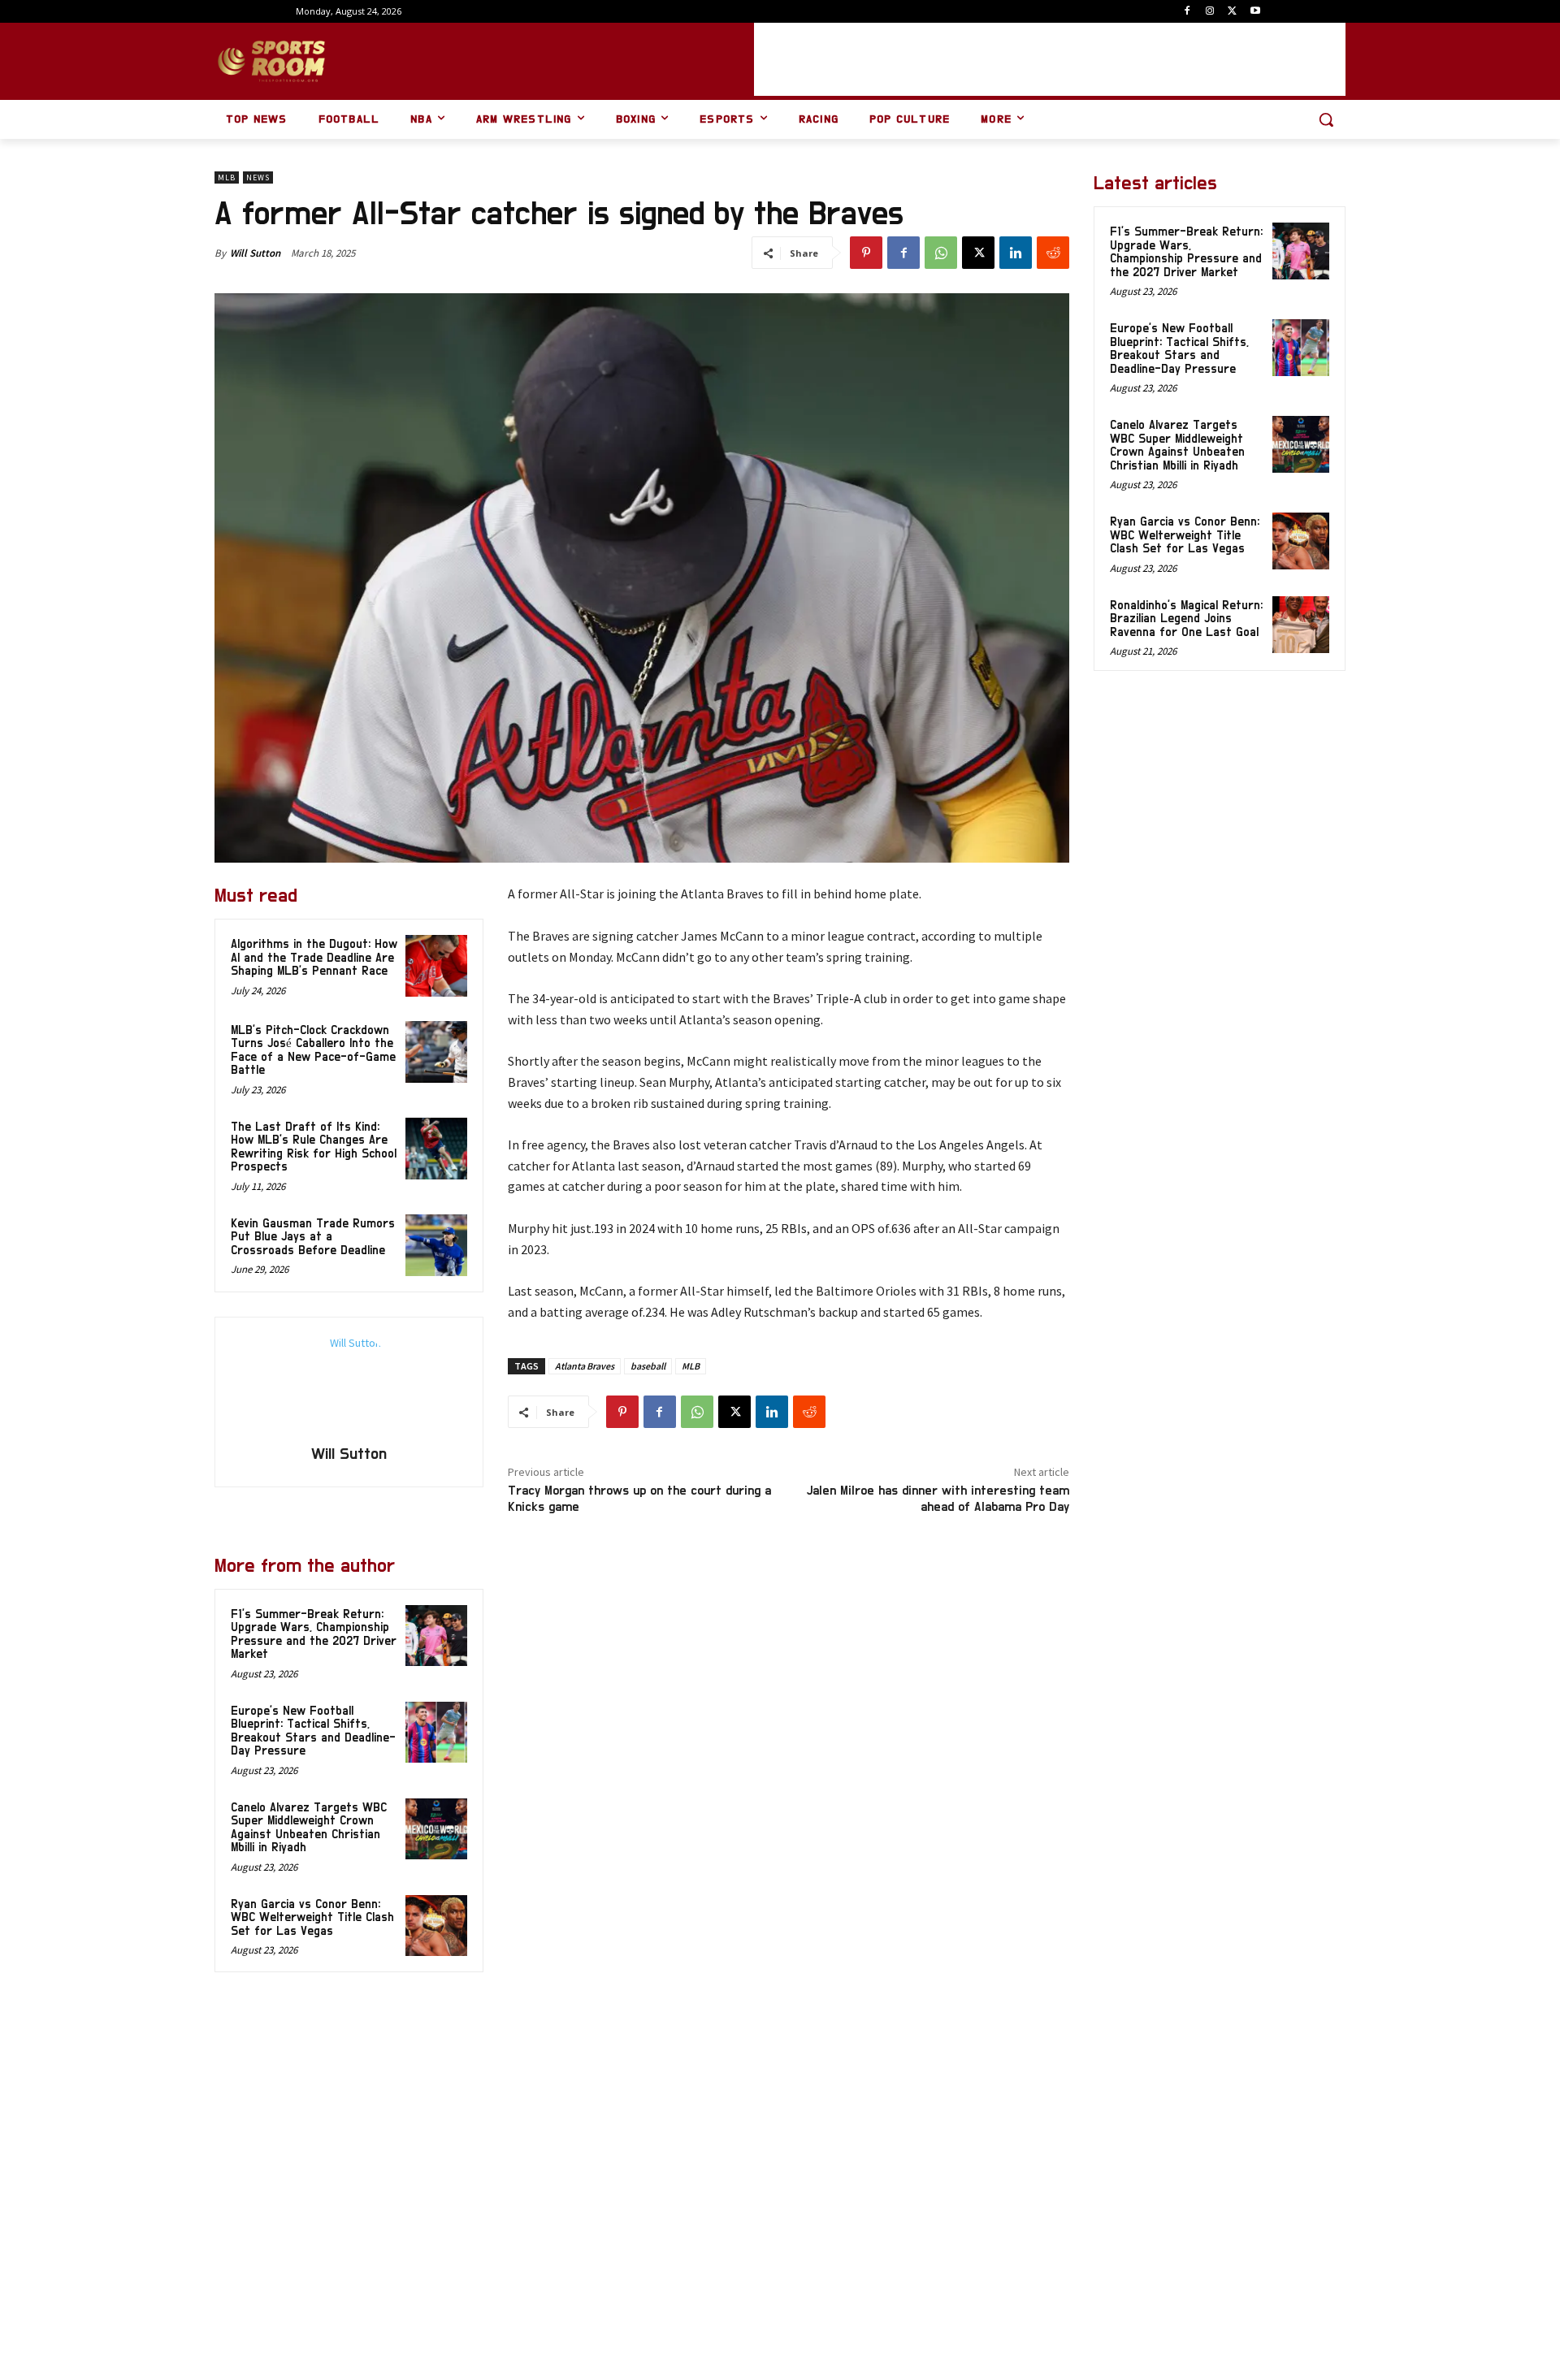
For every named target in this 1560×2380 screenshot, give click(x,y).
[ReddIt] (1053, 253)
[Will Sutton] (349, 1383)
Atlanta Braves (585, 1366)
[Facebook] (1187, 12)
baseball (648, 1366)
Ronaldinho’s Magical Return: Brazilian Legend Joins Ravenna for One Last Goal (1186, 619)
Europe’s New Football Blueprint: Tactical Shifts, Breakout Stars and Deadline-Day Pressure (1179, 349)
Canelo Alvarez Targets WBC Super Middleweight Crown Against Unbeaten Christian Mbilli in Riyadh (1177, 446)
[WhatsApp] (941, 253)
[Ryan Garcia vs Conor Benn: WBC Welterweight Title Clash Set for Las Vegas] (436, 1926)
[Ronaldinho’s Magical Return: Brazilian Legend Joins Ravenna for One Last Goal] (1301, 625)
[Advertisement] (1050, 59)
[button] (1326, 119)
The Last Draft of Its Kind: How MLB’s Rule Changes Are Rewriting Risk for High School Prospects (314, 1147)
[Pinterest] (866, 253)
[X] (1232, 12)
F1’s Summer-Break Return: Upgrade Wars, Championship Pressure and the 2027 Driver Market (1186, 252)
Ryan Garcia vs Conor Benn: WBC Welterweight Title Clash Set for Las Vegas (312, 1918)
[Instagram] (1210, 12)
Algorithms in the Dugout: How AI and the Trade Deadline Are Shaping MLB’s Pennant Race (314, 958)
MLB (227, 177)
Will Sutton (255, 253)
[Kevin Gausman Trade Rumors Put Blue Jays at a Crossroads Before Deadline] (436, 1245)
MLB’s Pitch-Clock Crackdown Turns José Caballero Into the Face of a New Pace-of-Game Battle (313, 1051)
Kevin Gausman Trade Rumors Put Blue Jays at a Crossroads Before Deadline (313, 1237)
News (258, 177)
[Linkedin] (1016, 253)
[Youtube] (1255, 12)
